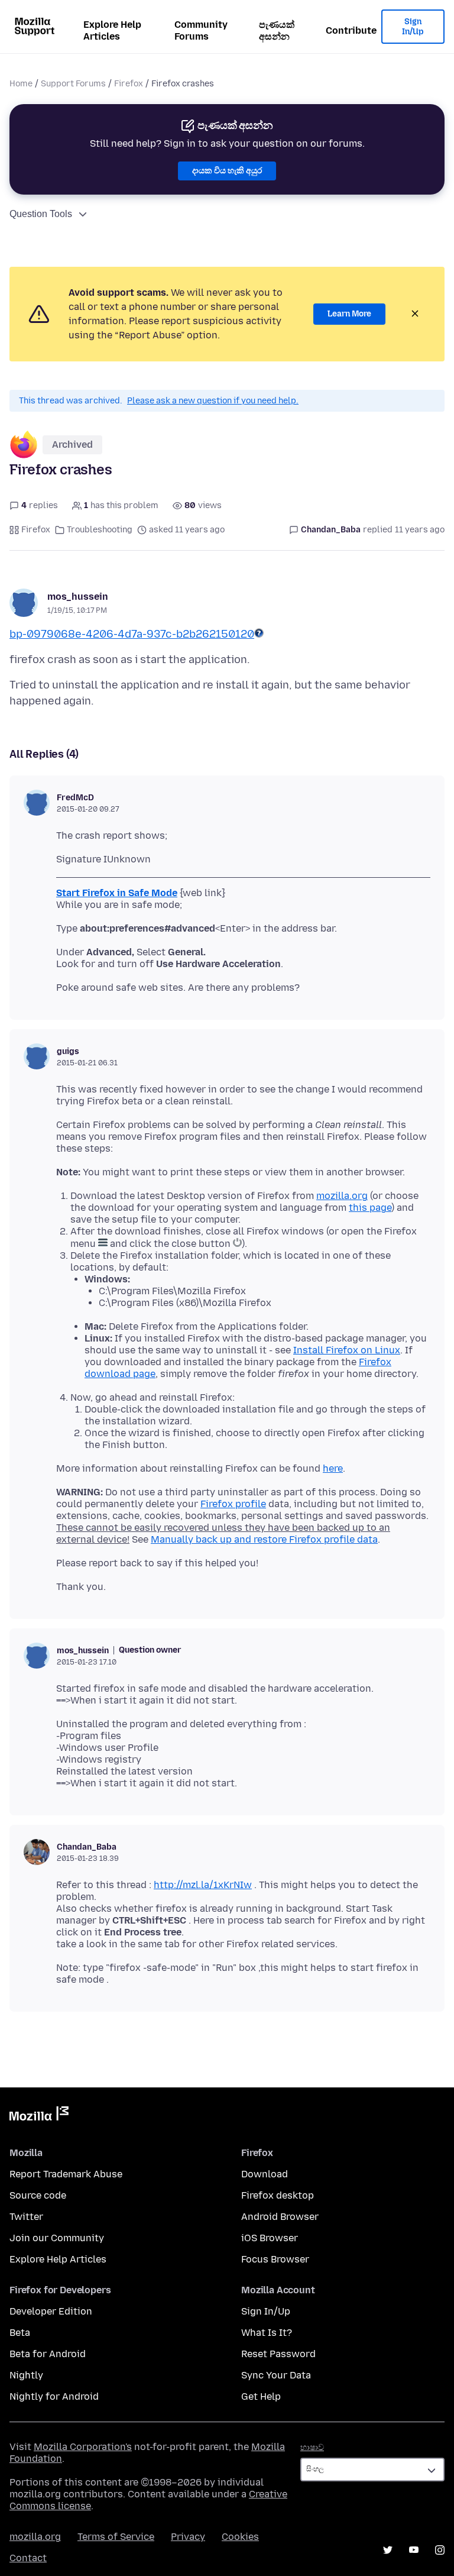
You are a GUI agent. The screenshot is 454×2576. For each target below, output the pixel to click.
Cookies (240, 2537)
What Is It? (267, 2333)
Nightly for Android (54, 2396)
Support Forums (73, 84)
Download (265, 2174)
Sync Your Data (276, 2375)
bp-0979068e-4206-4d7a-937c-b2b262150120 (132, 634)
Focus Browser (275, 2259)
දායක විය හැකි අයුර (227, 171)
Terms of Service (116, 2537)
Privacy (188, 2537)
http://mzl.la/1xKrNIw (203, 1885)
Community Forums (201, 30)
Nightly (26, 2375)
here (333, 1468)
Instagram (440, 2550)
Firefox (129, 84)
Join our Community (57, 2238)
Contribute (351, 30)
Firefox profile (233, 1504)
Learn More (349, 314)
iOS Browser (270, 2238)
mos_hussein (78, 597)
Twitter (26, 2217)
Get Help (261, 2396)
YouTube (414, 2550)
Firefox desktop (278, 2195)
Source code (38, 2195)
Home (21, 84)
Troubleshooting (100, 530)
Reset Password (278, 2354)
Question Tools (41, 214)
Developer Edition (51, 2311)
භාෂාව (312, 2447)
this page (370, 1208)
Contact (28, 2558)
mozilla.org (342, 1196)
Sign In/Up (413, 27)
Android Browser (280, 2217)
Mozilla (39, 2116)
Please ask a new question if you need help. (213, 401)
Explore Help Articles (112, 30)
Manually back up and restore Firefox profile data (264, 1539)
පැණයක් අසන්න (277, 30)
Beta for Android (48, 2354)
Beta (20, 2333)
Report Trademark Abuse (66, 2174)
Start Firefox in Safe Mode (117, 893)
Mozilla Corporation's (83, 2447)
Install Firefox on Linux (347, 1350)
